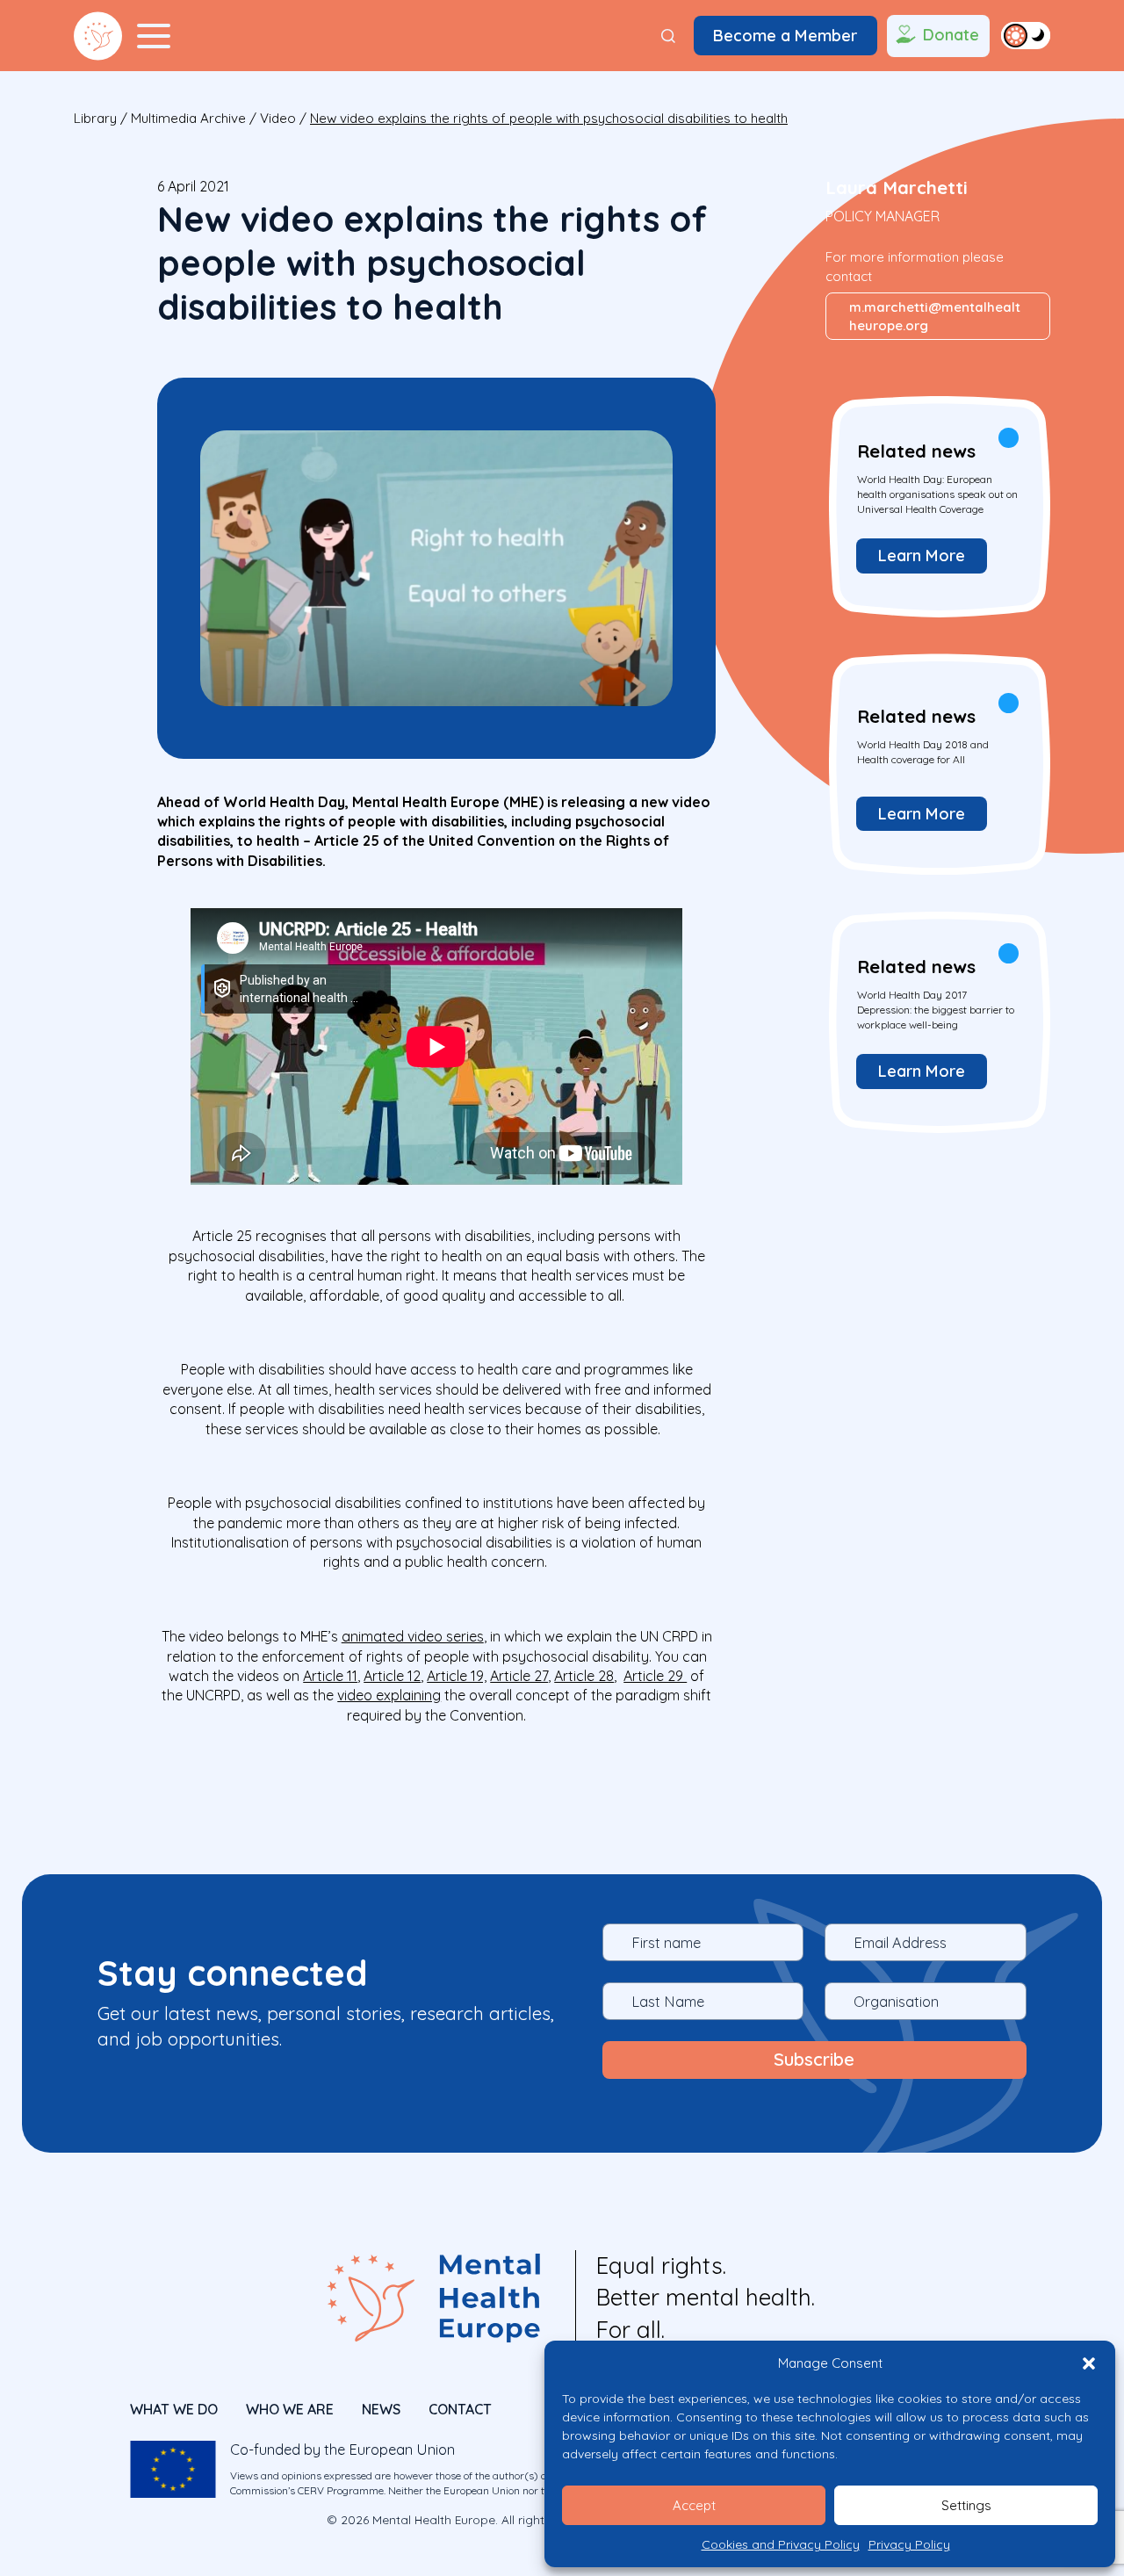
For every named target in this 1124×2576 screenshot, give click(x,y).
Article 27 (519, 1676)
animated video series (413, 1636)
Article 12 (392, 1676)
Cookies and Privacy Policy (781, 2544)
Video (278, 118)
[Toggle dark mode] (1026, 35)
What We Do (174, 2409)
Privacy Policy (909, 2544)
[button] (1089, 2363)
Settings (966, 2505)
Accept (694, 2505)
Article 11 (330, 1676)
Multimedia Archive (188, 118)
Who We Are (290, 2409)
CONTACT (460, 2409)
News (381, 2409)
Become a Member (785, 36)
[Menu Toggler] (154, 36)
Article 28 (584, 1676)
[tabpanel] (938, 505)
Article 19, (457, 1676)
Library (95, 118)
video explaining (389, 1695)
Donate (951, 35)
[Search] (668, 36)
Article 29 (655, 1676)
